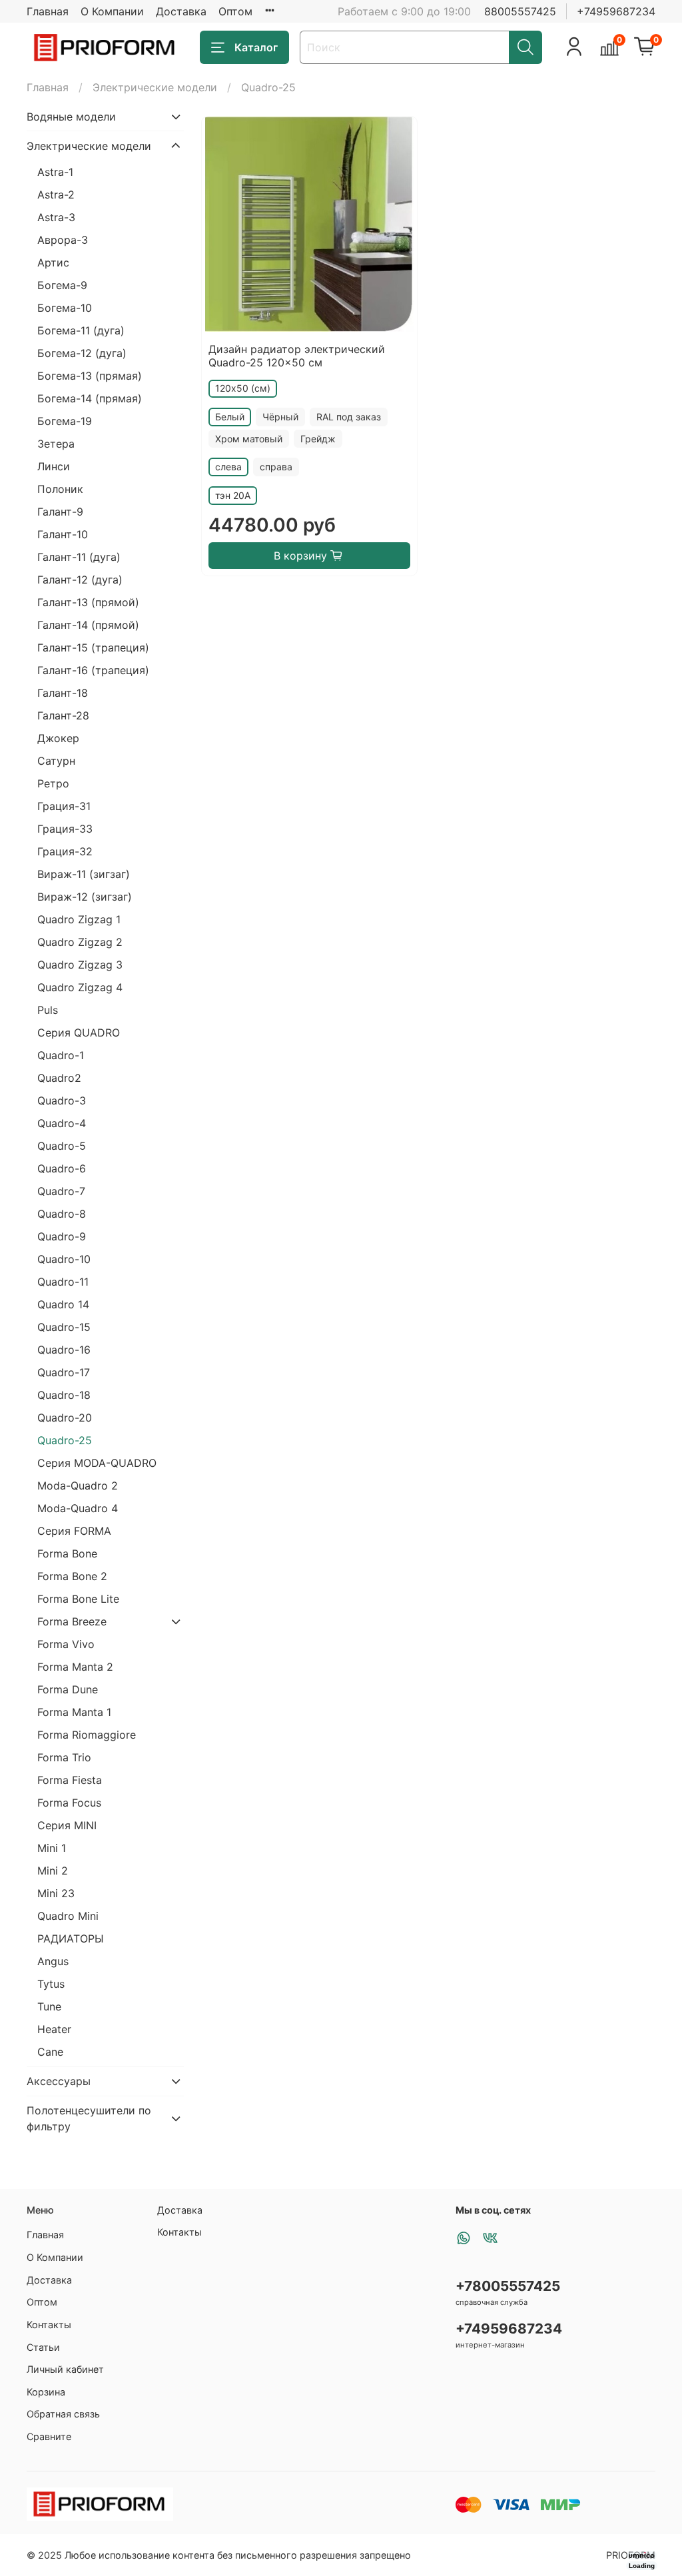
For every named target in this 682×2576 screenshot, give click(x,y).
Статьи (43, 2347)
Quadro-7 (61, 1191)
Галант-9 (60, 512)
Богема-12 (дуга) (82, 353)
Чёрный (280, 417)
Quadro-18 (64, 1395)
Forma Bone (67, 1553)
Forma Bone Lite (78, 1599)
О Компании (112, 11)
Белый (230, 417)
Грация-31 (64, 806)
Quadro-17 (64, 1372)
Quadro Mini (68, 1916)
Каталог (256, 47)
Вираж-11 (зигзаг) (84, 874)
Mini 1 (52, 1848)
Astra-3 (56, 217)
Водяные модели (71, 117)
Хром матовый (249, 439)
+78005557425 (508, 2286)
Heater (54, 2029)
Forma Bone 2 (72, 1576)
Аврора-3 (63, 240)
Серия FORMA (74, 1531)
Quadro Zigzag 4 (80, 987)
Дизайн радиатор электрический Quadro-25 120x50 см (297, 356)
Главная (48, 11)
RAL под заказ (349, 417)
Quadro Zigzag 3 (80, 965)
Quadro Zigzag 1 (79, 919)
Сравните (49, 2436)
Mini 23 (56, 1893)
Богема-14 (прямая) (90, 398)
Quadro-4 (62, 1123)
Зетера (56, 444)
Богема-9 (62, 285)
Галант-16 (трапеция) (93, 670)
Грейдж (318, 439)
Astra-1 (55, 172)
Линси (54, 466)
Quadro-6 (62, 1168)
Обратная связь (63, 2414)
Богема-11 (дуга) (81, 330)
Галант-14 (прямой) (88, 625)
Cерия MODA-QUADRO (97, 1463)
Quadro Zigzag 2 (80, 942)
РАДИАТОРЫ (71, 1938)
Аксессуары (59, 2081)
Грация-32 (65, 851)
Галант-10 (63, 534)
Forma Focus (69, 1803)
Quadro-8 (62, 1214)
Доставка (181, 11)
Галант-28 (63, 715)
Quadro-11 (63, 1282)
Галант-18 (63, 693)
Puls (48, 1010)
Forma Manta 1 (74, 1712)
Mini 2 (53, 1871)
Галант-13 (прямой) (88, 602)
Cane (50, 2052)
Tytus (51, 1984)
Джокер (58, 738)
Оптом (235, 11)
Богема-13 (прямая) (90, 376)
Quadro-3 (62, 1100)
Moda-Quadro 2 (78, 1486)
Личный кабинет (65, 2369)
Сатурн (56, 761)
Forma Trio (64, 1757)
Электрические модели (155, 87)
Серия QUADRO (79, 1033)
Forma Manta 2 (75, 1667)
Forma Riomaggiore (87, 1735)
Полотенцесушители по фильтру (89, 2118)
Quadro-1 (61, 1055)
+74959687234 (616, 11)
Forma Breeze (72, 1621)
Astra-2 (56, 195)
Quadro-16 (64, 1350)
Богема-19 (65, 421)
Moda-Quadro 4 (78, 1508)
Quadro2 (59, 1078)
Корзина (46, 2392)
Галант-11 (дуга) (79, 557)
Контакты (49, 2325)
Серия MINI (67, 1825)
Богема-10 (65, 308)
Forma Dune (68, 1689)
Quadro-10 (64, 1259)
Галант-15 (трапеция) (93, 647)
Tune (49, 2006)
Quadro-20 (65, 1418)
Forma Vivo (66, 1644)
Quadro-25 (65, 1440)
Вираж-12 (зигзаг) (85, 897)
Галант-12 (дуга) (80, 580)
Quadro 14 (63, 1304)
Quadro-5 (62, 1146)
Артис (53, 262)
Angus (53, 1961)
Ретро (53, 783)
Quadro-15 (64, 1327)
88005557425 (520, 11)
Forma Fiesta (70, 1780)
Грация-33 (65, 829)
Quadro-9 (62, 1236)
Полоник (60, 489)
